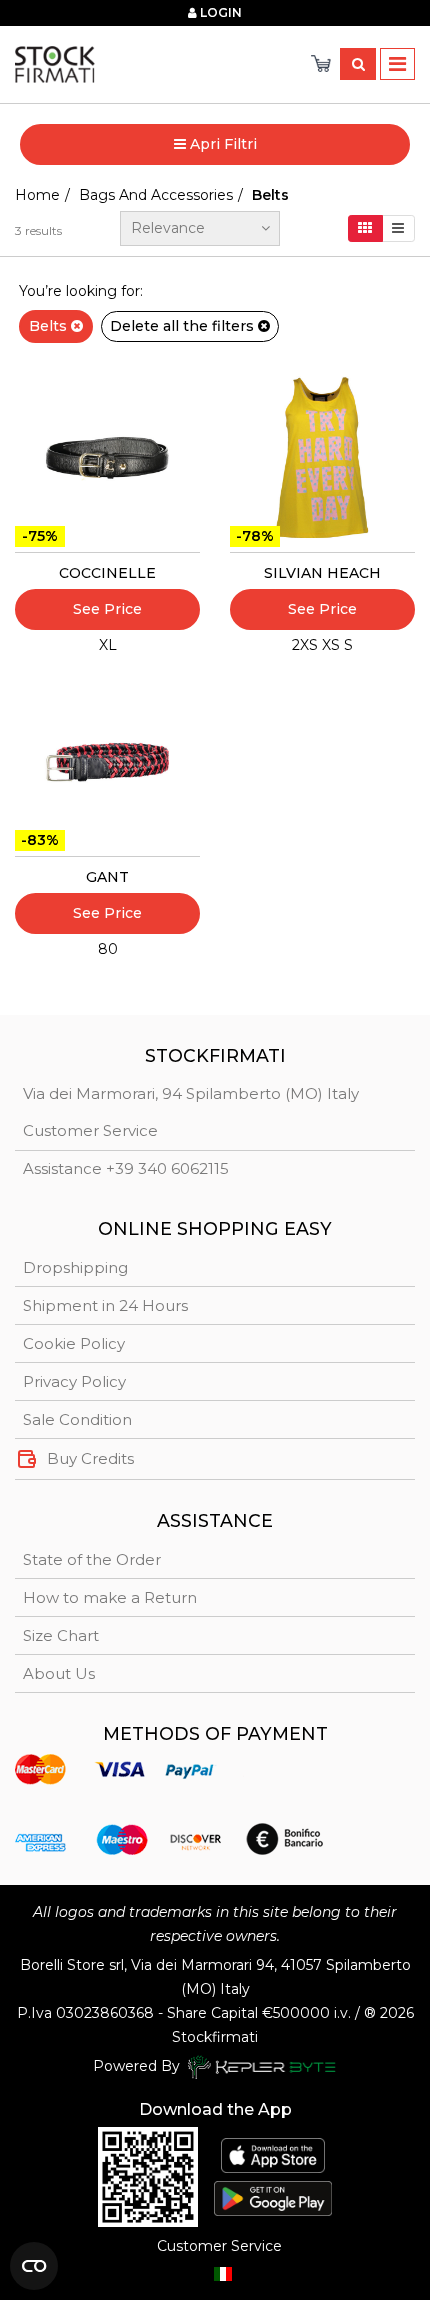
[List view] (398, 228)
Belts (50, 326)
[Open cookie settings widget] (34, 2266)
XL (108, 645)
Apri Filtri (221, 144)
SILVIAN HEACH (322, 573)
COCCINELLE (107, 573)
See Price (107, 609)
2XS (305, 645)
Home (37, 195)
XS (331, 645)
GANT (107, 877)
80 (108, 949)
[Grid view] (365, 228)
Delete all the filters (184, 326)
